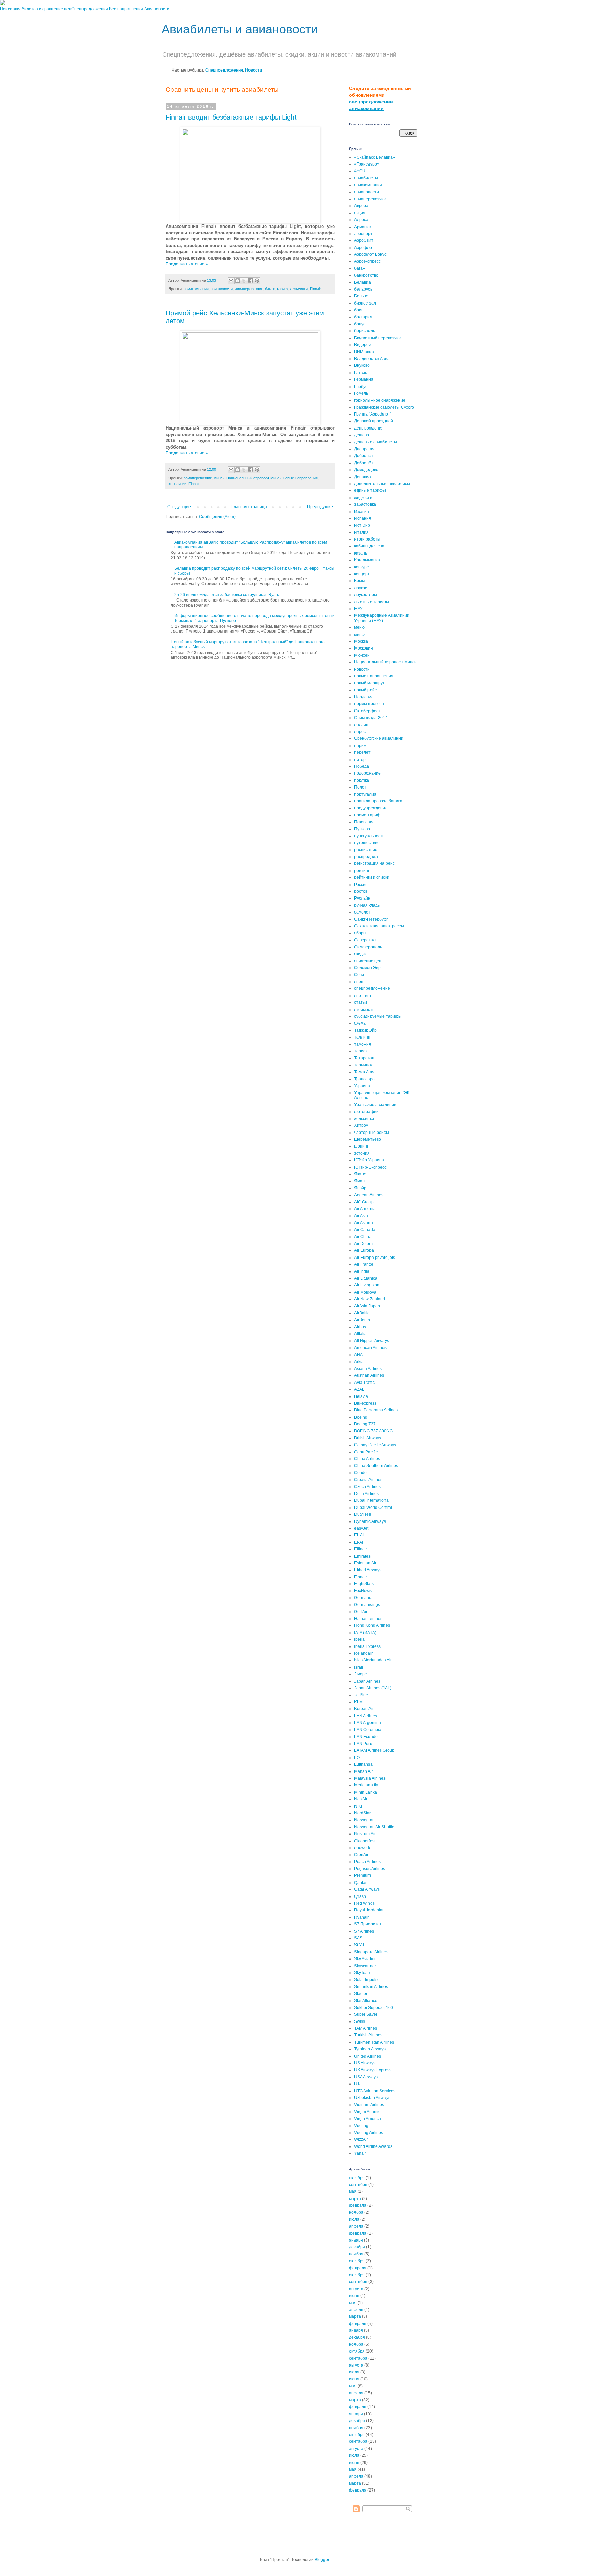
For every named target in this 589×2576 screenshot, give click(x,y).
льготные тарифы (372, 602)
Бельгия (362, 296)
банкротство (366, 275)
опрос (360, 732)
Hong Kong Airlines (372, 1625)
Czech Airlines (367, 1487)
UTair (359, 2084)
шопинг (361, 1146)
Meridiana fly (366, 1785)
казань (361, 553)
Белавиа (363, 282)
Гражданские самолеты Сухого (384, 407)
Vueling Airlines (369, 2133)
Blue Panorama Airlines (376, 1410)
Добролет (364, 456)
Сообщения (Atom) (217, 517)
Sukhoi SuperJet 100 (374, 2008)
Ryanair (361, 1917)
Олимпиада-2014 (371, 718)
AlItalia (360, 1334)
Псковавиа (364, 822)
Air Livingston (367, 1285)
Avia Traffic (364, 1383)
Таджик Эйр (365, 1030)
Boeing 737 (365, 1424)
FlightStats (364, 1584)
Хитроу (361, 1125)
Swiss (360, 2021)
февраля (358, 2205)
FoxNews (363, 1591)
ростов (361, 891)
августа (356, 2289)
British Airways (368, 1438)
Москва (361, 641)
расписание (366, 850)
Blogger (322, 2560)
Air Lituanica (366, 1278)
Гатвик (360, 373)
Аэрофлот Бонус (370, 254)
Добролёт (364, 463)
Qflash (360, 1896)
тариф (282, 289)
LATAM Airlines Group (374, 1750)
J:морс (360, 1674)
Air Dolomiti (365, 1244)
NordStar (363, 1813)
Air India (362, 1271)
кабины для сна (369, 546)
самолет (362, 912)
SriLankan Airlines (371, 1987)
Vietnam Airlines (369, 2105)
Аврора (361, 206)
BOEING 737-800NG (373, 1431)
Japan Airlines (367, 1681)
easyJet (361, 1528)
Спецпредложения (90, 9)
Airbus (360, 1327)
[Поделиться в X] (244, 281)
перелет (362, 752)
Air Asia (361, 1216)
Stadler (361, 1994)
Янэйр (360, 1188)
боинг (360, 310)
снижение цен (368, 961)
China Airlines (367, 1459)
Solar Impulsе (367, 1980)
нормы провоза (369, 704)
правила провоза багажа (378, 801)
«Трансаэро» (367, 164)
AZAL (359, 1389)
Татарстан (364, 1058)
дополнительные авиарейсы (382, 484)
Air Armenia (365, 1209)
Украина (362, 1086)
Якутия (361, 1174)
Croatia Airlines (368, 1480)
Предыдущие (320, 507)
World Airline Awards (373, 2146)
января (356, 2240)
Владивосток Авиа (372, 359)
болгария (363, 317)
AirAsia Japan (367, 1306)
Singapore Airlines (371, 1952)
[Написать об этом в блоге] (238, 281)
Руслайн (362, 898)
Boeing (361, 1417)
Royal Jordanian (369, 1910)
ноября (356, 2212)
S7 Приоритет (368, 1924)
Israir (359, 1667)
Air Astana (364, 1223)
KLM (358, 1702)
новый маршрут (369, 683)
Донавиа (363, 477)
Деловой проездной (374, 421)
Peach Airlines (367, 1862)
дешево (362, 435)
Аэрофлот (364, 248)
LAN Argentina (368, 1723)
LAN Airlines (366, 1716)
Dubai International (372, 1500)
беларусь (363, 289)
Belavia (361, 1396)
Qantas (361, 1883)
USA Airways (366, 2077)
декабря (357, 2247)
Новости (254, 70)
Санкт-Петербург (371, 919)
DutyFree (363, 1514)
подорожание (367, 773)
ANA (358, 1355)
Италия (361, 532)
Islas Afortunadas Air (373, 1660)
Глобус (361, 387)
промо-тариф (367, 815)
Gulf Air (361, 1612)
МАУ (358, 609)
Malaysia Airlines (370, 1778)
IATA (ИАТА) (365, 1633)
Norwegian (364, 1820)
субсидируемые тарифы (378, 1016)
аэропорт (363, 234)
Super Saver (366, 2014)
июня (354, 2296)
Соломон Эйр (367, 968)
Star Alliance (366, 2001)
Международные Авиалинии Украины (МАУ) (382, 618)
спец (359, 982)
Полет (360, 787)
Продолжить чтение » (187, 264)
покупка (362, 780)
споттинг (363, 996)
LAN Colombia (368, 1730)
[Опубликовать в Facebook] (251, 281)
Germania (363, 1598)
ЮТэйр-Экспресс (370, 1167)
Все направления (126, 9)
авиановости (222, 289)
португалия (365, 794)
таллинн (362, 1037)
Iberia (359, 1639)
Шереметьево (368, 1139)
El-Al (359, 1542)
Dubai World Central (373, 1508)
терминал (364, 1065)
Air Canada (365, 1230)
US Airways (365, 2063)
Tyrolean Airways (370, 2049)
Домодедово (366, 470)
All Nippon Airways (372, 1341)
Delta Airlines (366, 1494)
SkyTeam (363, 1973)
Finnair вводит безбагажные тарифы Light (231, 117)
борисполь (365, 331)
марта (355, 2199)
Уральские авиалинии (375, 1105)
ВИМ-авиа (364, 352)
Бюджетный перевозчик (377, 338)
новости (362, 669)
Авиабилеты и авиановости (240, 29)
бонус (360, 324)
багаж (270, 289)
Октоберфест (367, 711)
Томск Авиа (365, 1072)
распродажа (366, 857)
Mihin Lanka (366, 1792)
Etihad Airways (368, 1570)
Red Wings (364, 1903)
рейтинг (362, 871)
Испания (363, 518)
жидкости (363, 498)
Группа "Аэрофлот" (373, 414)
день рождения (369, 428)
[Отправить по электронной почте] (231, 281)
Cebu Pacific (366, 1452)
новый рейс (365, 690)
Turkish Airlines (368, 2035)
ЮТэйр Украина (369, 1160)
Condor (361, 1473)
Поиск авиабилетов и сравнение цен (36, 9)
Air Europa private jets (375, 1258)
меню (359, 627)
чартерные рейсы (372, 1133)
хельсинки (299, 289)
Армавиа (363, 227)
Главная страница (249, 507)
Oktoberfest (365, 1841)
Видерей (363, 345)
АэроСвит (364, 240)
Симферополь (368, 947)
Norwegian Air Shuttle (374, 1827)
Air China (363, 1237)
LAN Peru (363, 1744)
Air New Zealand (370, 1299)
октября (357, 2178)
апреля (356, 2226)
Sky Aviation (365, 1959)
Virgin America (368, 2119)
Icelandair (363, 1653)
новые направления (300, 478)
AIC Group (364, 1202)
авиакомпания (196, 289)
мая (353, 2191)
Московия (364, 648)
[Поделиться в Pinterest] (257, 281)
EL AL (360, 1535)
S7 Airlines (364, 1931)
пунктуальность (369, 836)
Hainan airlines (368, 1619)
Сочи (359, 975)
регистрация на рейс (374, 863)
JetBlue (361, 1695)
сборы (360, 933)
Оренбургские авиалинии (379, 738)
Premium (363, 1875)
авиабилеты (366, 178)
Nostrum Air (365, 1834)
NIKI (358, 1806)
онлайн (361, 725)
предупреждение (371, 808)
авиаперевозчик (249, 289)
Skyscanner (365, 1966)
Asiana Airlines (368, 1369)
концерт (362, 574)
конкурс (361, 567)
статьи (361, 1002)
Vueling (361, 2126)
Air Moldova (365, 1292)
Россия (361, 885)
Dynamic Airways (370, 1521)
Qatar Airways (367, 1889)
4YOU (360, 171)
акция (360, 213)
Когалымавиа (367, 560)
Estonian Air (365, 1563)
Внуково (362, 365)
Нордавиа (364, 697)
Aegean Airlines (369, 1195)
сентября (358, 2185)
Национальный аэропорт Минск (254, 478)
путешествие (367, 843)
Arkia (359, 1362)
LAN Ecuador (367, 1737)
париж (360, 746)
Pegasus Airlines (370, 1869)
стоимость (364, 1010)
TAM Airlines (366, 2028)
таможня (363, 1044)
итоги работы (367, 539)
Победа (362, 766)
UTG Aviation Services (375, 2091)
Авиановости (157, 9)
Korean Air (364, 1709)
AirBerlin (362, 1320)
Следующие (179, 507)
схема (360, 1023)
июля (354, 2219)
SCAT (359, 1945)
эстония (362, 1153)
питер (360, 760)
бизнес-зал (365, 303)
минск (219, 478)
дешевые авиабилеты (376, 442)
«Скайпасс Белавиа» (375, 157)
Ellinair (361, 1549)
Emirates (362, 1556)
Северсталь (366, 940)
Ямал (359, 1181)
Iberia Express (367, 1646)
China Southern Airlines (376, 1466)
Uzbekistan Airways (372, 2098)
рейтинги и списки (372, 877)
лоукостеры (366, 595)
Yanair (360, 2153)
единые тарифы (370, 490)
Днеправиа (365, 449)
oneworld (363, 1848)
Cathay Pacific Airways (375, 1445)
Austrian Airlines (369, 1375)
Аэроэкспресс (367, 261)
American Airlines (370, 1348)
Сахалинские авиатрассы (379, 926)
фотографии (366, 1112)
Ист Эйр (362, 525)
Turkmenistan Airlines (374, 2042)
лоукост (362, 588)
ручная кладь (367, 905)
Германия (364, 379)
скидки (360, 954)
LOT (358, 1758)
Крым (359, 581)
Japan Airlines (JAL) (373, 1688)
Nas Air (361, 1799)
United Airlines (368, 2056)
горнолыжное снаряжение (380, 400)
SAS (358, 1938)
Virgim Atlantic (367, 2112)
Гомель (361, 393)
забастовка (365, 504)
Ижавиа (362, 512)
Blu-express (365, 1403)
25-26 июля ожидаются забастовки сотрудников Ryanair (229, 595)
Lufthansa (363, 1764)
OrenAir (361, 1855)
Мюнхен (362, 655)
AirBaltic (362, 1313)
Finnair (315, 289)
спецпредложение (372, 988)
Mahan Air (364, 1771)
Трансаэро (364, 1079)
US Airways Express (373, 2070)
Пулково (362, 829)
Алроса (361, 220)
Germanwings (367, 1605)
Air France (364, 1264)
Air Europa (364, 1250)
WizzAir (361, 2139)
